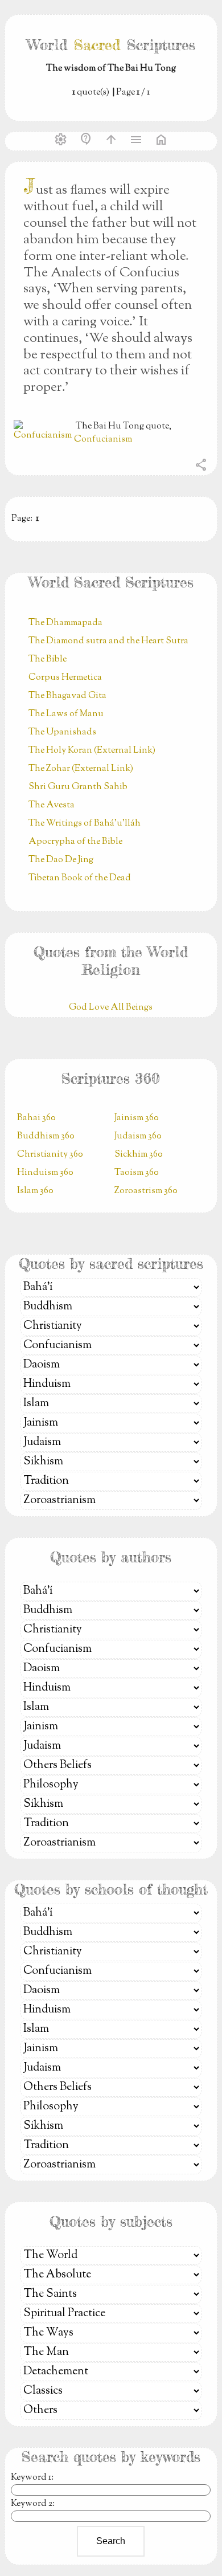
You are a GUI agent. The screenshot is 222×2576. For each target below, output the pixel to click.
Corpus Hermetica (65, 678)
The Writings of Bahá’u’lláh (85, 824)
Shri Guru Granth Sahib (78, 787)
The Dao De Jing (61, 860)
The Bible (48, 660)
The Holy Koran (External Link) (92, 751)
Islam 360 (35, 1191)
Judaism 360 (138, 1136)
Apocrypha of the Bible (75, 842)
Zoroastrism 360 (146, 1191)
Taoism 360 (137, 1173)
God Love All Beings (111, 1008)
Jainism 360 (137, 1118)
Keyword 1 (31, 2478)
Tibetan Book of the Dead (80, 878)
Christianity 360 (50, 1155)
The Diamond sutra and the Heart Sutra (108, 641)
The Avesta (52, 805)
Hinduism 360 (45, 1173)
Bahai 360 (36, 1118)
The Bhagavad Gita (67, 696)
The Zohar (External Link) (81, 769)
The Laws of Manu (66, 714)
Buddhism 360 (46, 1136)
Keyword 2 (32, 2504)
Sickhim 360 (139, 1155)
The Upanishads (62, 732)
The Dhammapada (65, 623)
